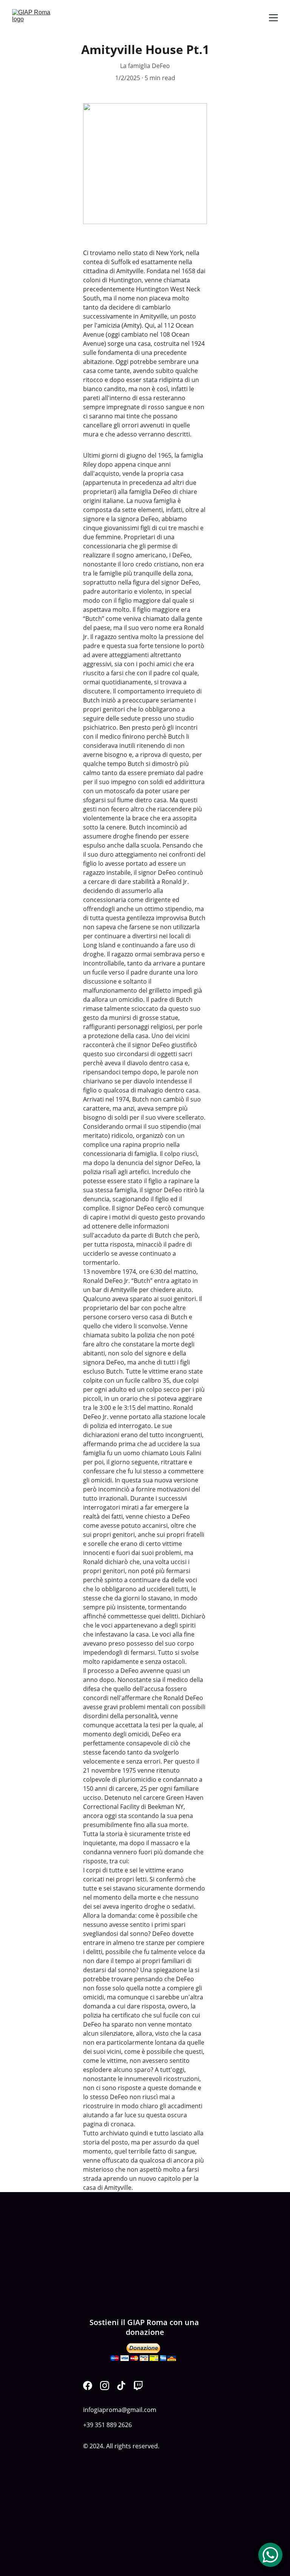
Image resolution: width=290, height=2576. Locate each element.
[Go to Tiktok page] (121, 2386)
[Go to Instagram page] (105, 2386)
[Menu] (273, 18)
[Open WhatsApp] (270, 2555)
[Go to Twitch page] (138, 2386)
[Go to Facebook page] (88, 2386)
